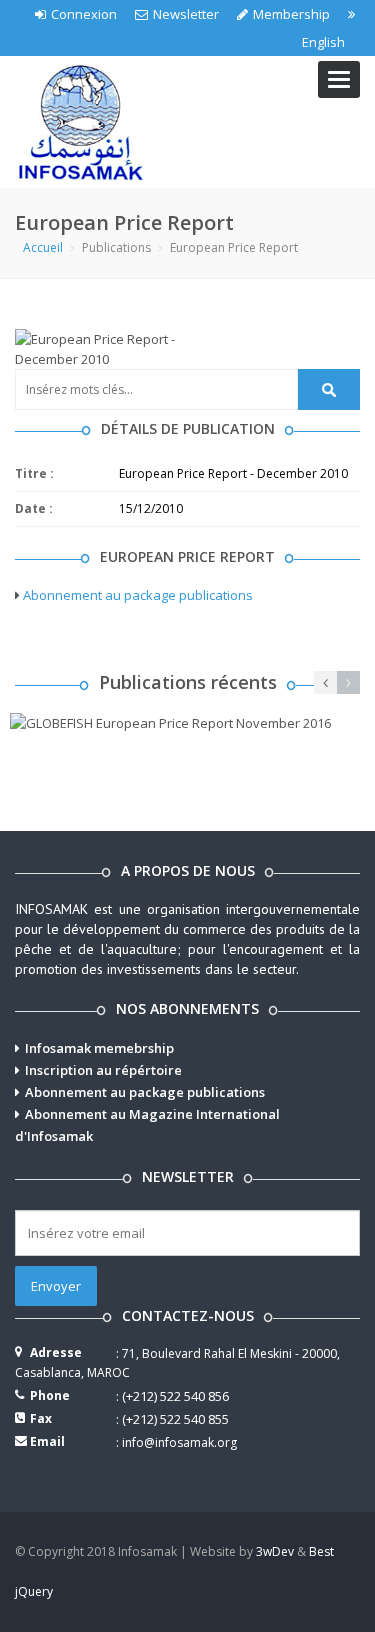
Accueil (43, 247)
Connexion (84, 14)
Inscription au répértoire (103, 1070)
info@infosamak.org (179, 1442)
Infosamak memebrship (99, 1048)
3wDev (275, 1551)
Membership (291, 14)
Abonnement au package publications (138, 595)
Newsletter (186, 14)
